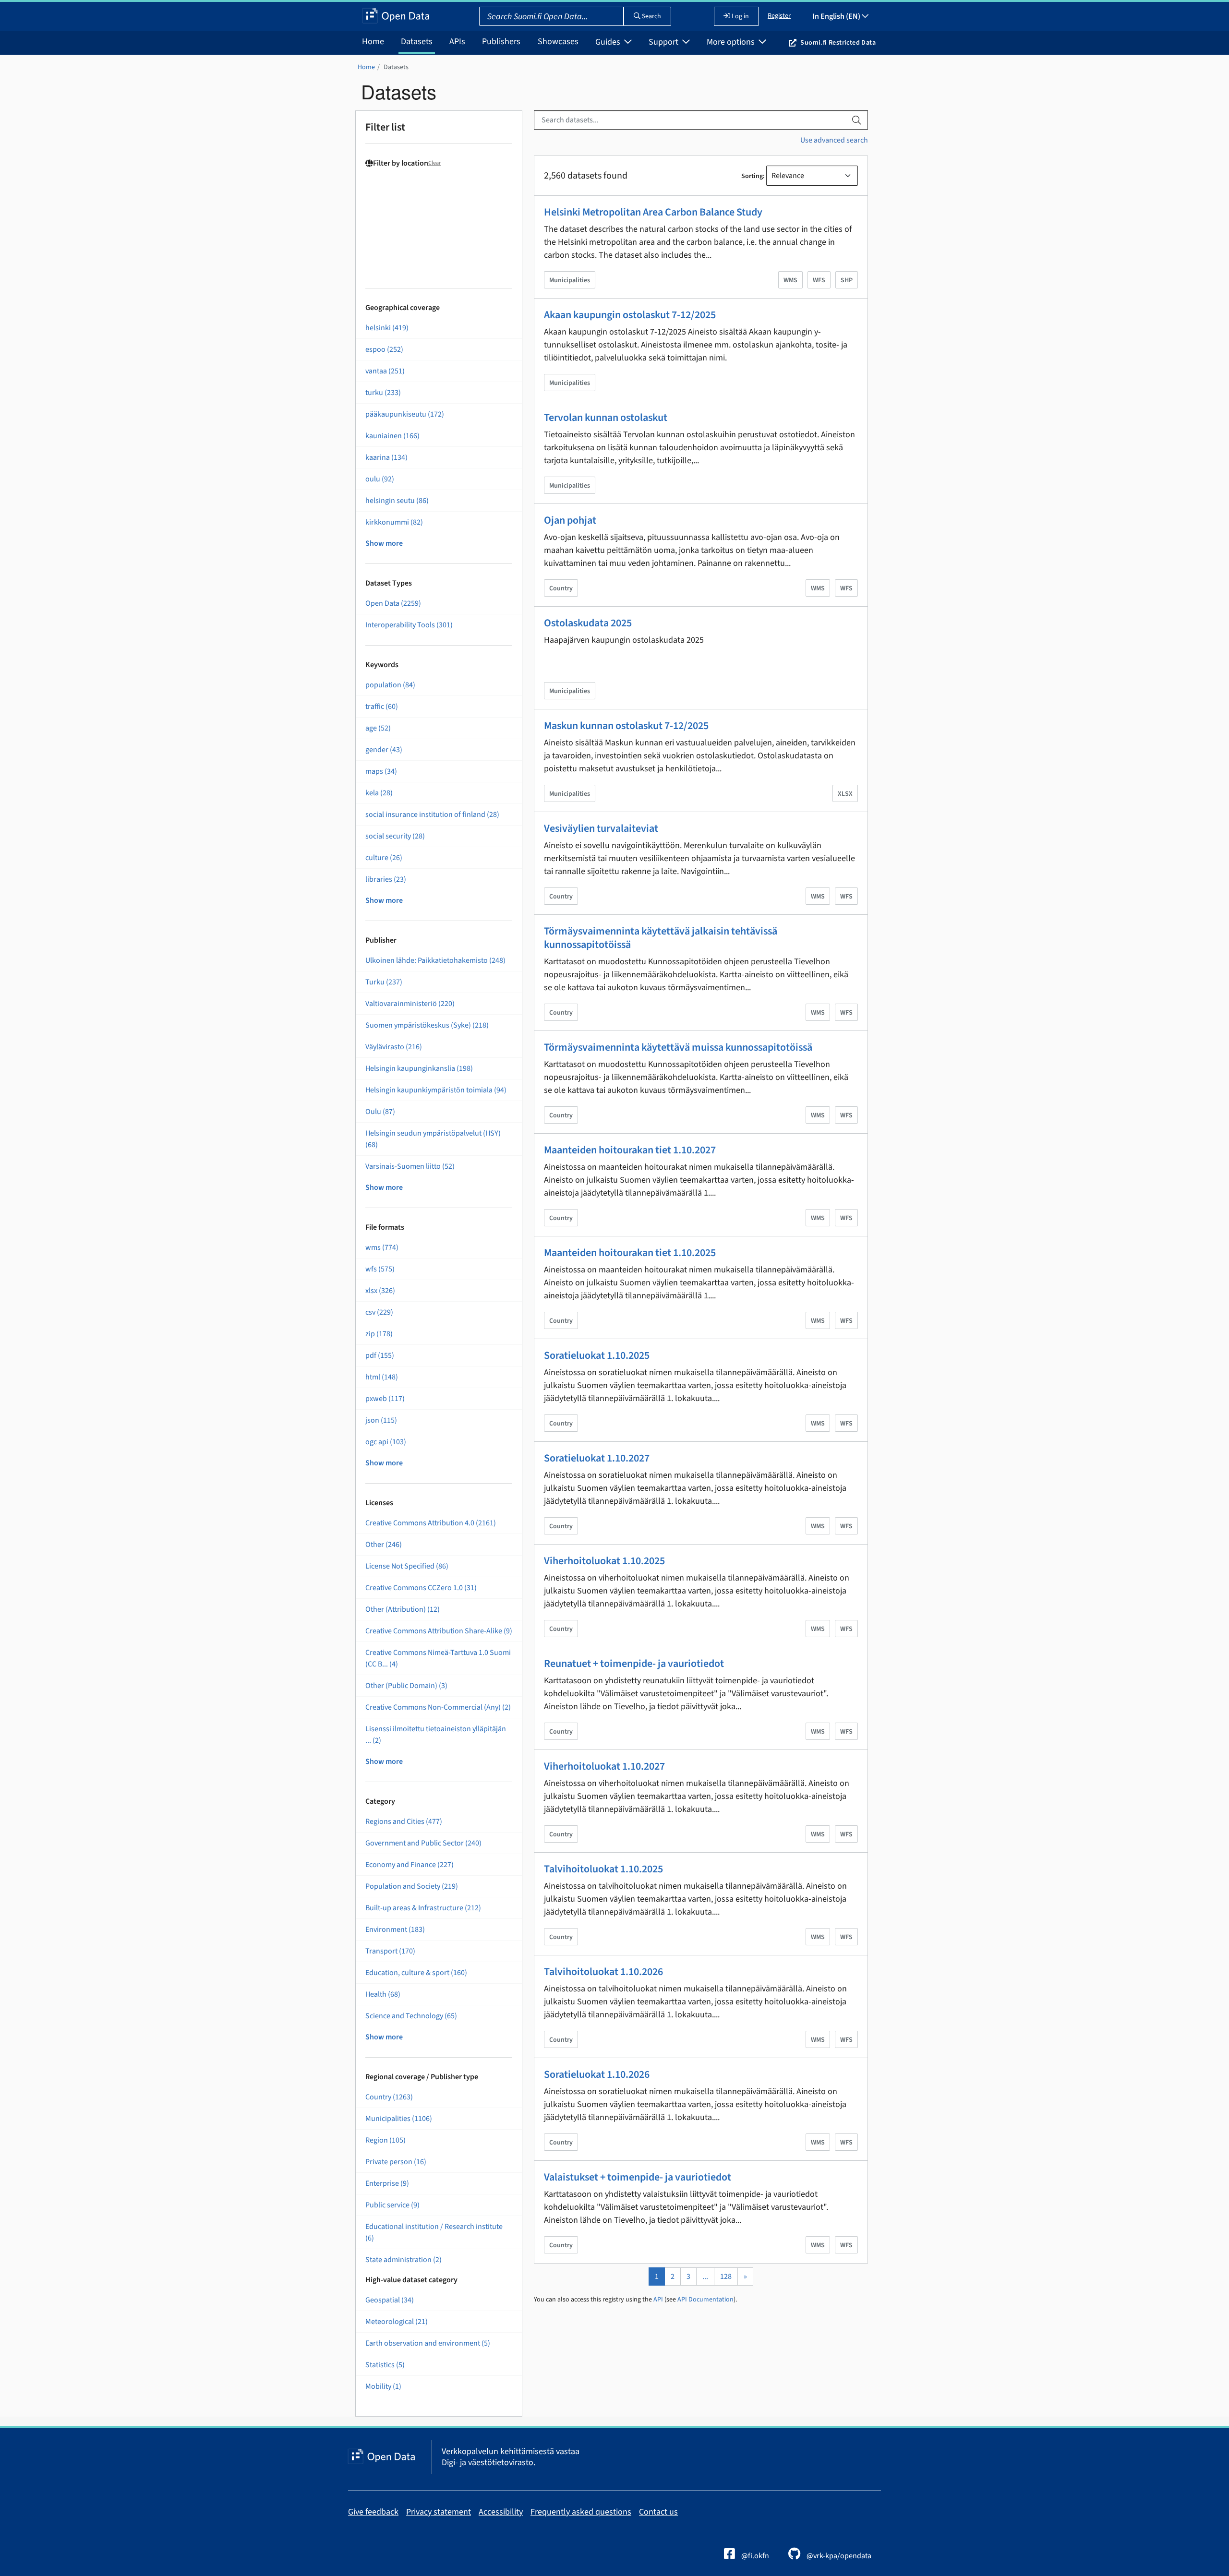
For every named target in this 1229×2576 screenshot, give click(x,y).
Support (664, 42)
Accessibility (501, 2512)
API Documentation (705, 2300)
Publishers (501, 42)
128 (726, 2276)
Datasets (417, 42)
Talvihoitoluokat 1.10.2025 (603, 1869)
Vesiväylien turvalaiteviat (601, 828)
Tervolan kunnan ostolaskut (606, 418)
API (658, 2300)
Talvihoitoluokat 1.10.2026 (603, 1972)
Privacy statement (439, 2512)
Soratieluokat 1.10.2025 (597, 1355)
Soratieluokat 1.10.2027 (597, 1458)
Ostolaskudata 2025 (588, 623)
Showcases (558, 42)
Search (651, 16)
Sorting (752, 176)
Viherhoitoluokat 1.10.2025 (604, 1561)
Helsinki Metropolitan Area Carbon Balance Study (653, 212)
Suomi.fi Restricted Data (838, 43)
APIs (457, 42)
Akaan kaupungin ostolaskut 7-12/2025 (630, 315)
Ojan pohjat (570, 520)
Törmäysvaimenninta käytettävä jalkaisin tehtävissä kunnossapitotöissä (661, 938)
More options (732, 42)
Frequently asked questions (581, 2512)
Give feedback (373, 2512)
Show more (384, 543)
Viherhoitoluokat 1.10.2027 (604, 1766)
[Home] (396, 16)
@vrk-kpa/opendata (838, 2556)
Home (373, 42)
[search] (856, 120)
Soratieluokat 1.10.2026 (597, 2074)
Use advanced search (834, 140)
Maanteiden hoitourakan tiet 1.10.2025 (630, 1253)
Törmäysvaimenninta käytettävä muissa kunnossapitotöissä (678, 1047)
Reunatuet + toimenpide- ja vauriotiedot (634, 1664)
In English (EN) (837, 16)
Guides (609, 42)
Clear (434, 163)
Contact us (658, 2512)
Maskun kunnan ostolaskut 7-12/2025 (626, 726)
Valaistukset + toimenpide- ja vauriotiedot (638, 2177)
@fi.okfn (754, 2556)
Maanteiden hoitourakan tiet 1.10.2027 (630, 1150)
